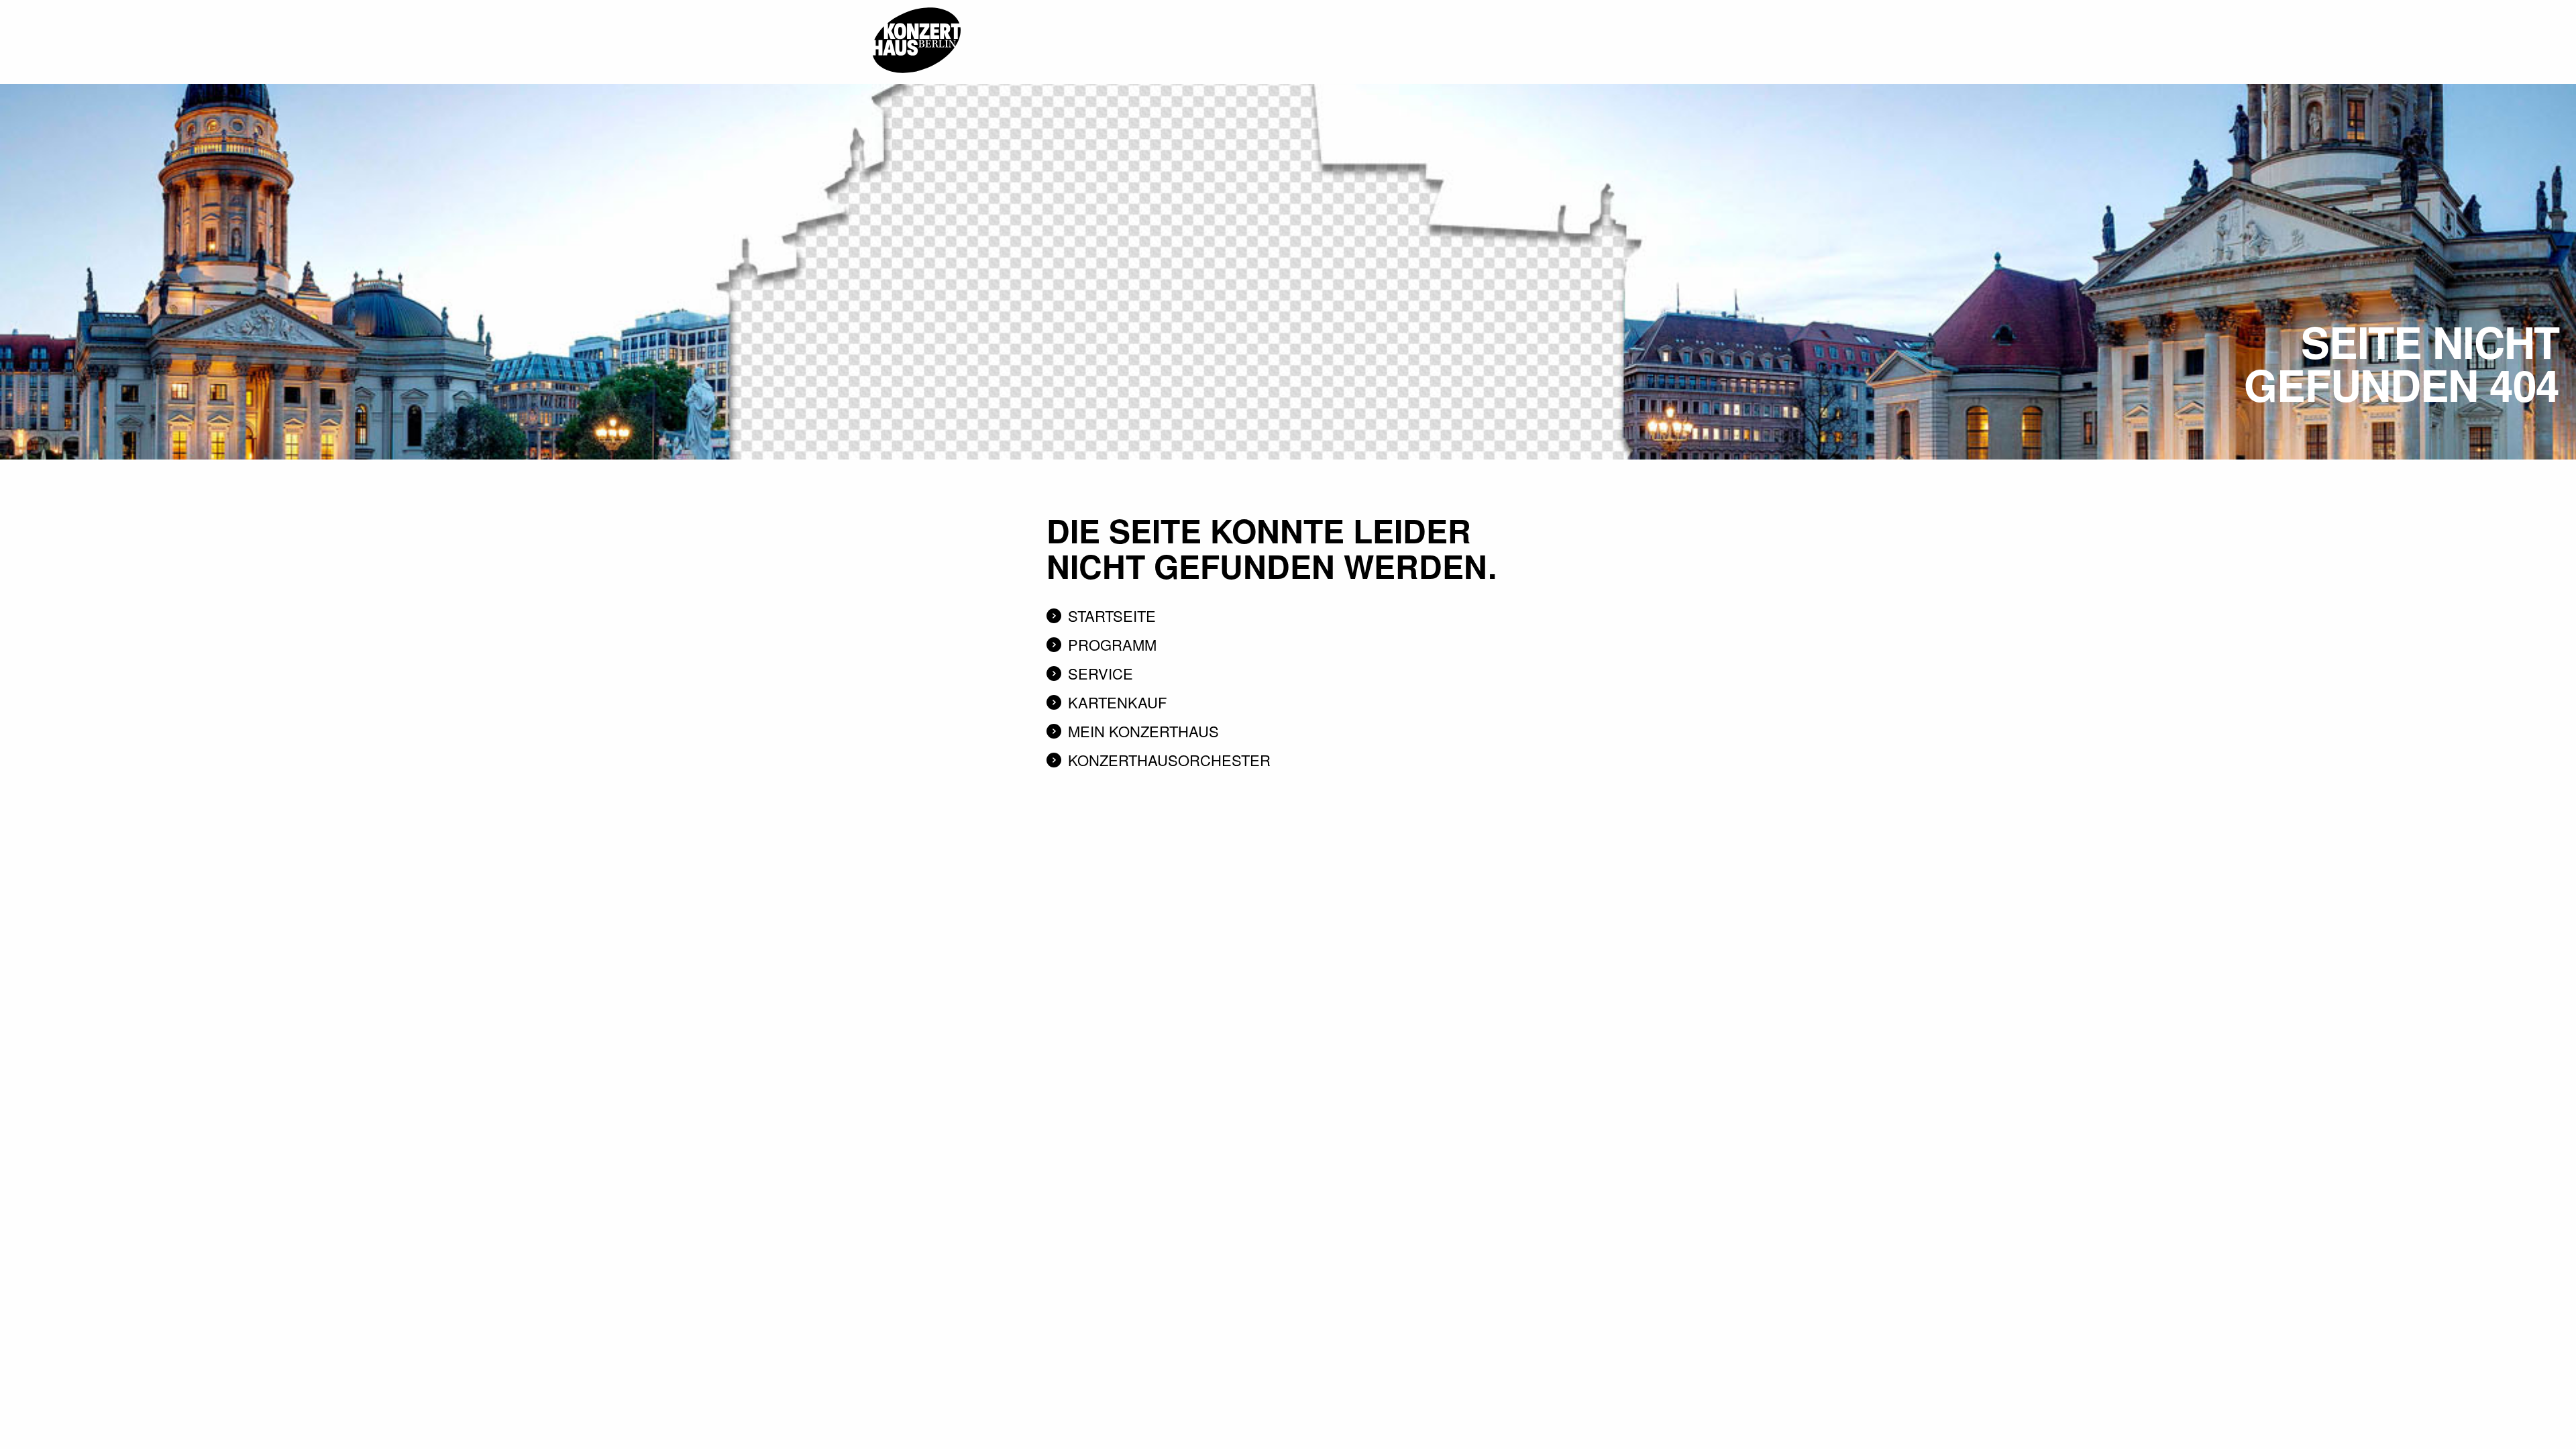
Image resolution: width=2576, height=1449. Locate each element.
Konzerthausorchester (1169, 760)
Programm (1112, 644)
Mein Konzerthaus (1143, 731)
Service (1101, 673)
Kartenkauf (1117, 702)
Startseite (1112, 615)
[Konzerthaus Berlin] (916, 5)
